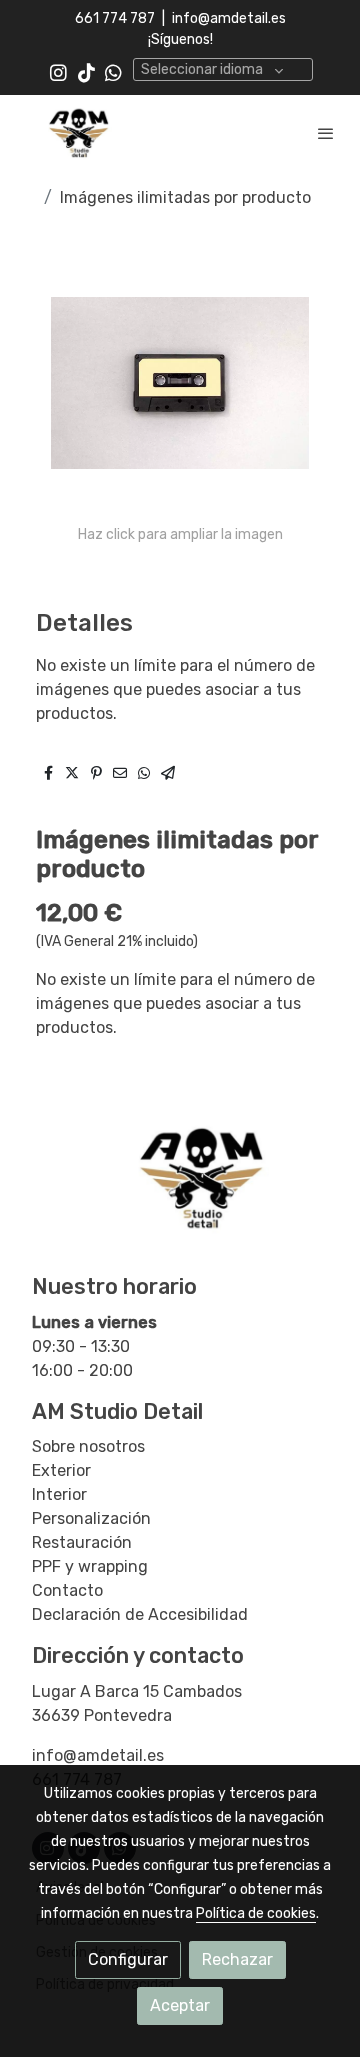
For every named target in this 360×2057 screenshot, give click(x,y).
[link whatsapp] (113, 71)
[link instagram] (58, 71)
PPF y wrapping (90, 1566)
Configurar (128, 1959)
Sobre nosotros (88, 1446)
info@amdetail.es (229, 18)
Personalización (91, 1518)
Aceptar (180, 2005)
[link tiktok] (86, 71)
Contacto (67, 1590)
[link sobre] (180, 1189)
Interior (59, 1494)
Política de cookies (256, 1913)
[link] (80, 132)
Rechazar (237, 1959)
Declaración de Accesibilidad (140, 1614)
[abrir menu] (326, 133)
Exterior (61, 1470)
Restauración (82, 1542)
